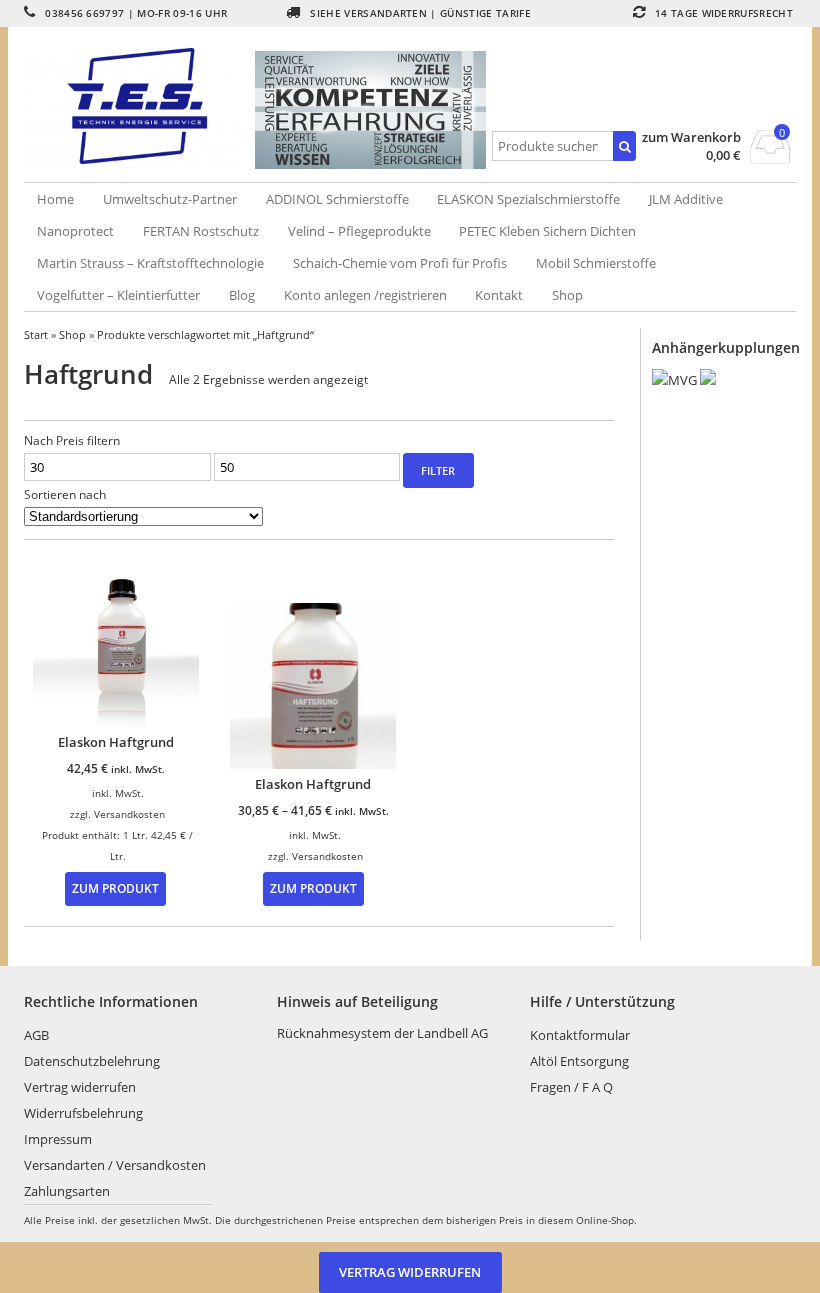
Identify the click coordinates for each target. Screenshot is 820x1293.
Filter (438, 470)
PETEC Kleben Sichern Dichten (547, 231)
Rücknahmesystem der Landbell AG (382, 1033)
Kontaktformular (580, 1035)
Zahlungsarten (67, 1191)
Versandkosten (129, 814)
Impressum (58, 1139)
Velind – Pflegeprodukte (359, 231)
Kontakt (499, 295)
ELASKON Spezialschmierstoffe (528, 199)
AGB (36, 1035)
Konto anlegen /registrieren (365, 295)
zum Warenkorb (691, 137)
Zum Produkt (115, 888)
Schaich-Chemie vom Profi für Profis (400, 263)
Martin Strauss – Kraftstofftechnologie (150, 263)
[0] (770, 158)
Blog (242, 295)
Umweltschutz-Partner (170, 199)
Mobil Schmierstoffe (596, 263)
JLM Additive (686, 199)
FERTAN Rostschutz (201, 231)
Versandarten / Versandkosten (115, 1165)
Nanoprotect (75, 231)
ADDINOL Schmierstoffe (337, 199)
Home (55, 199)
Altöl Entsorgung (579, 1061)
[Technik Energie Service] (139, 106)
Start (36, 334)
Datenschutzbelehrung (92, 1061)
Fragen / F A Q (571, 1087)
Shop (567, 295)
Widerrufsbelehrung (83, 1113)
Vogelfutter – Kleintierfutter (118, 295)
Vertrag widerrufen (80, 1087)
